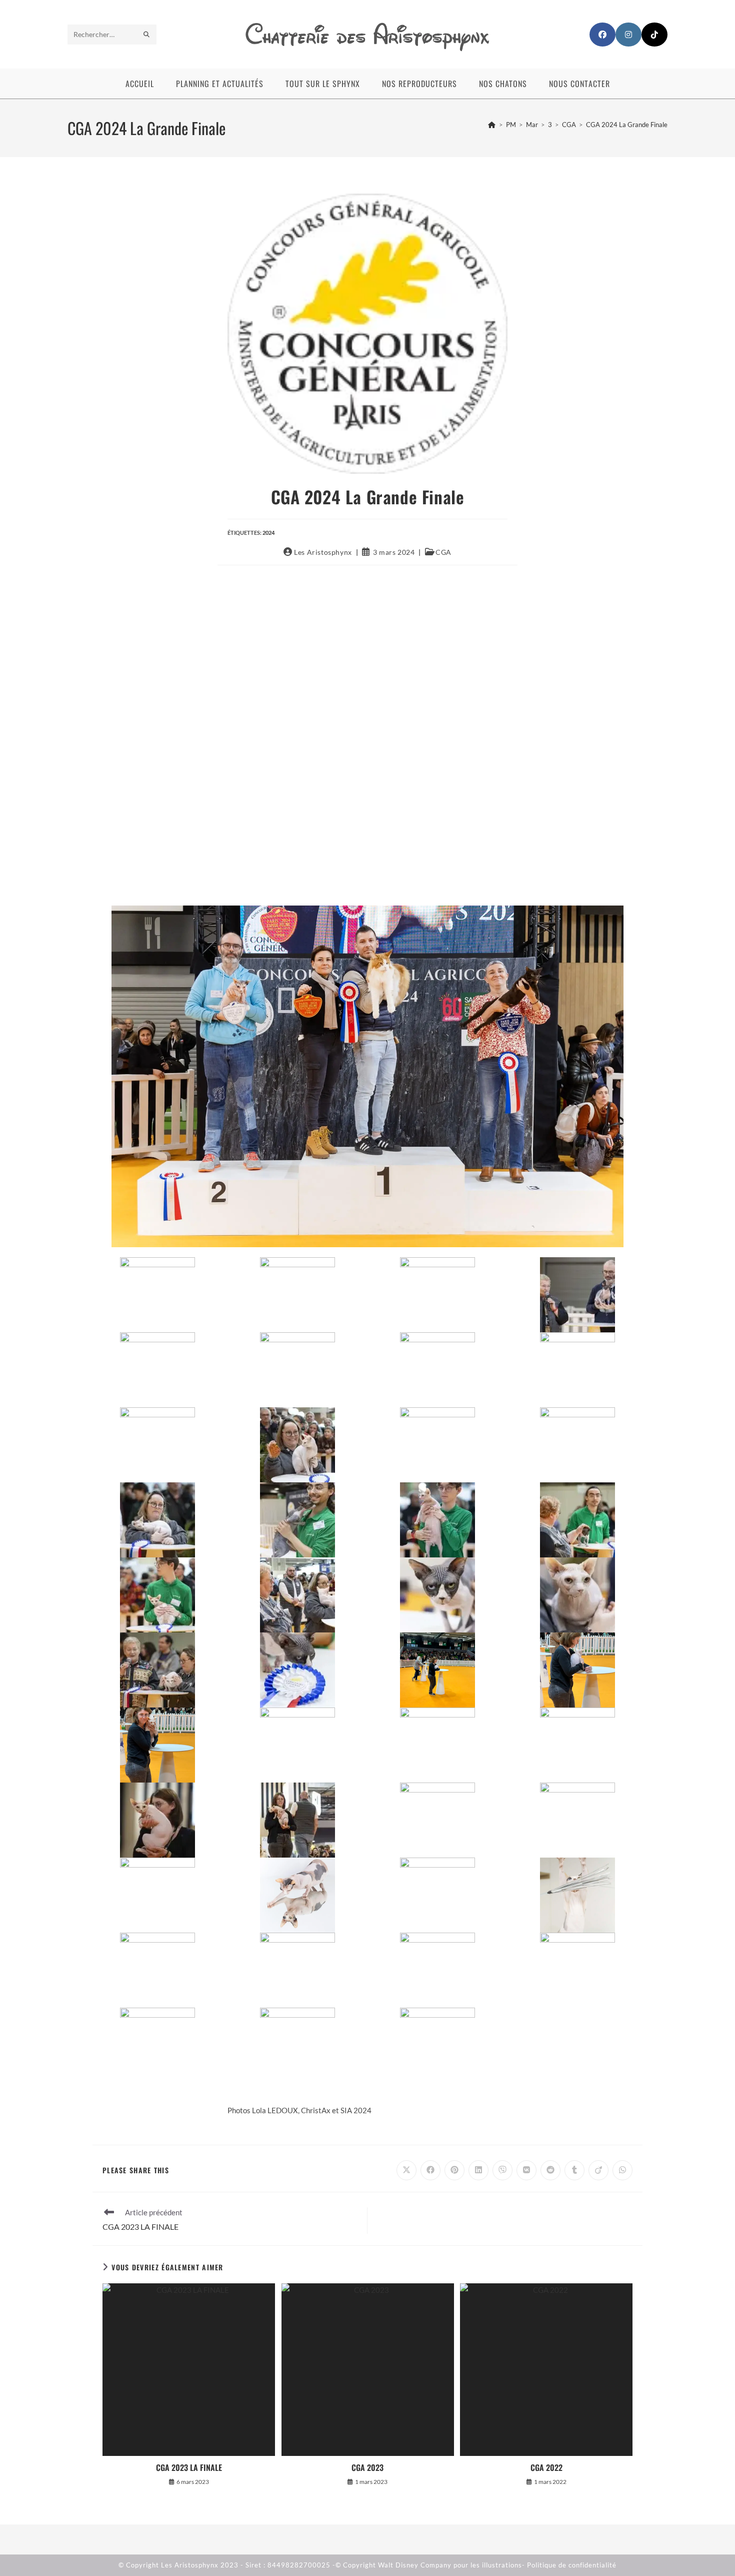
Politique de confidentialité (572, 2565)
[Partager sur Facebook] (430, 2170)
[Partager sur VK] (526, 2170)
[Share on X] (406, 2170)
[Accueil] (492, 125)
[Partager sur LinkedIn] (478, 2170)
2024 (268, 533)
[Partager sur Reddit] (550, 2170)
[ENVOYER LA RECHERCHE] (147, 35)
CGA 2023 (367, 2467)
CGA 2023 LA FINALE (189, 2467)
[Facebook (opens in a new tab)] (602, 35)
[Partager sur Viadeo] (598, 2170)
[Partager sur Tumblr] (574, 2170)
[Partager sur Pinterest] (454, 2170)
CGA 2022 (546, 2467)
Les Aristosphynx (323, 552)
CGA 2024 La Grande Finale (627, 125)
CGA (443, 552)
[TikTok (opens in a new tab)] (654, 35)
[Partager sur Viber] (502, 2170)
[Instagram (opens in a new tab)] (628, 35)
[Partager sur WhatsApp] (622, 2170)
